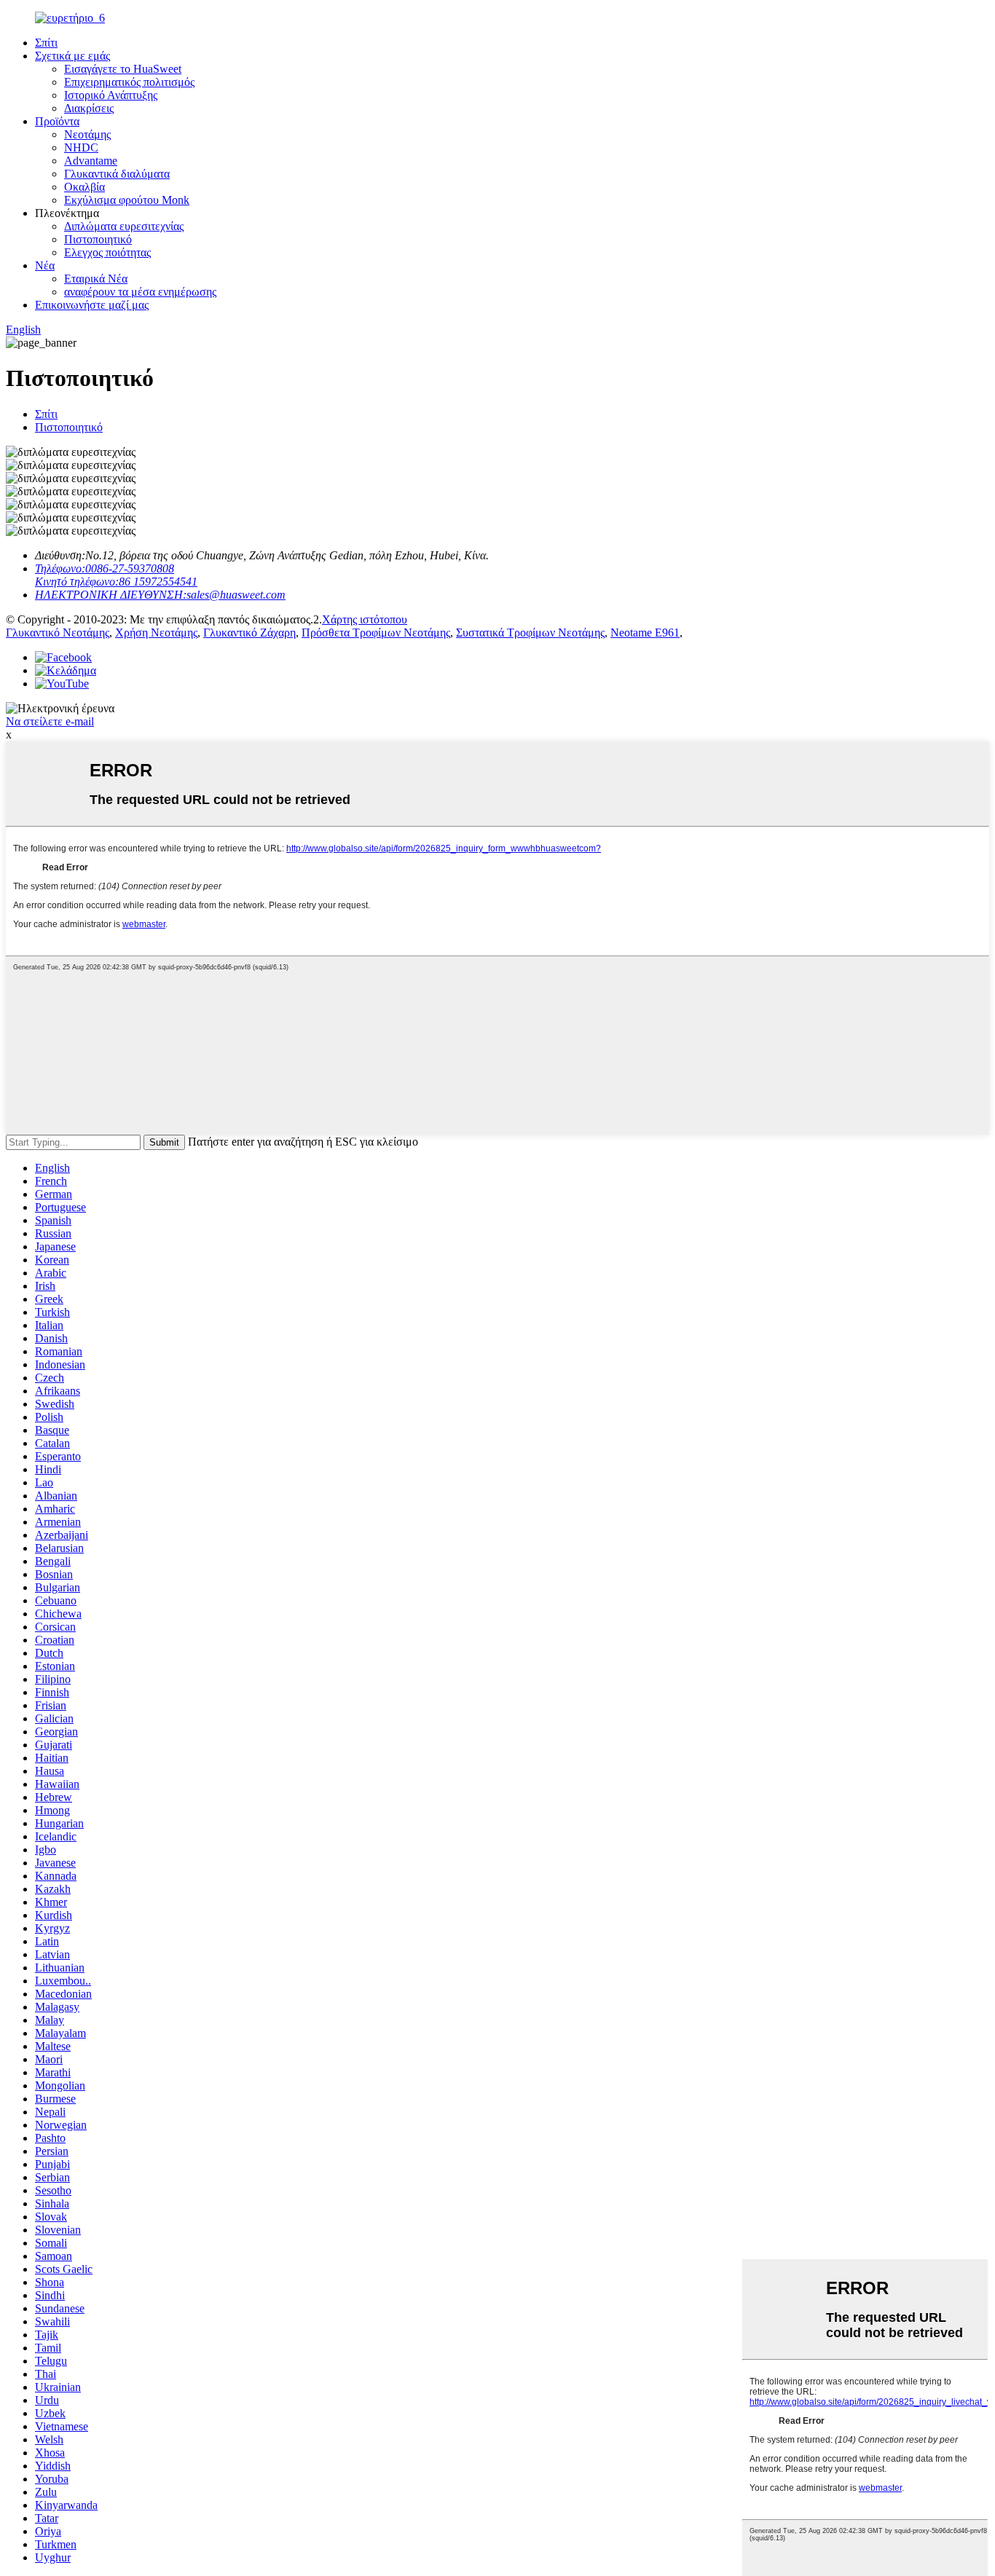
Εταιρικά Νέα (96, 279)
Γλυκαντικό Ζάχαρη (249, 633)
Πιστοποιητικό (98, 239)
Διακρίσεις (89, 108)
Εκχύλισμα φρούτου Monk (127, 200)
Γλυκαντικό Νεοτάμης (58, 633)
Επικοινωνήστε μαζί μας (92, 305)
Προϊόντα (57, 121)
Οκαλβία (84, 187)
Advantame (91, 161)
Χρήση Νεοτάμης (156, 633)
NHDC (81, 147)
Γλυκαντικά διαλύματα (117, 174)
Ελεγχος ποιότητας (107, 252)
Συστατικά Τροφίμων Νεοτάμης (530, 633)
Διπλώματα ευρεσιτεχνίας (124, 226)
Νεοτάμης (87, 134)
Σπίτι (46, 43)
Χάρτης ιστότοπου (365, 619)
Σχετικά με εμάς (72, 56)
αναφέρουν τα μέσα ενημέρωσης (140, 292)
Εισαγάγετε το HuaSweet (123, 69)
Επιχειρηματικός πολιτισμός (129, 82)
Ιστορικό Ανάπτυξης (111, 95)
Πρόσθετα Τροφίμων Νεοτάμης (376, 633)
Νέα (45, 265)
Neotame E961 (645, 633)
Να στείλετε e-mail (50, 721)
